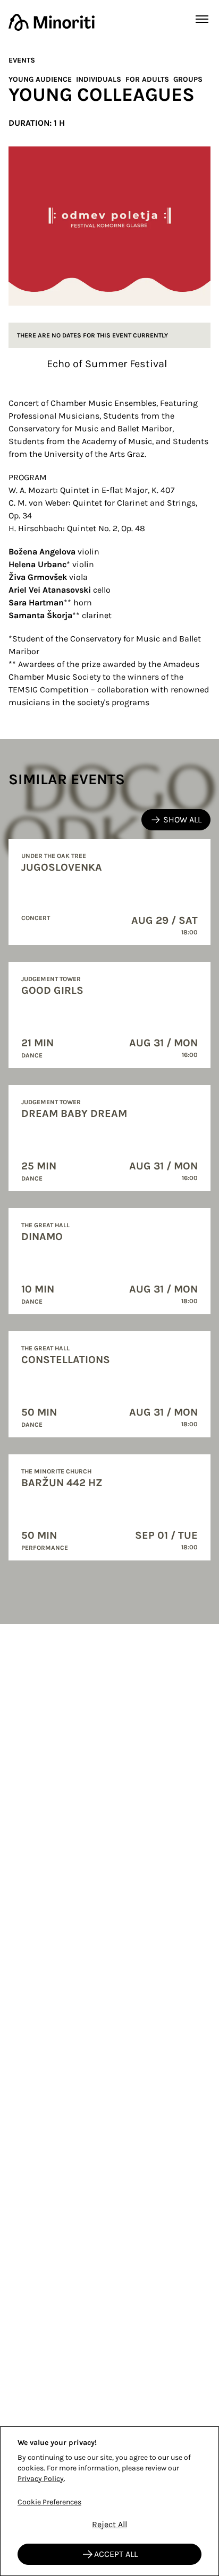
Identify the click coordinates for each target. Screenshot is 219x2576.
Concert (36, 918)
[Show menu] (202, 19)
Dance (32, 1055)
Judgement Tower (51, 979)
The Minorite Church (56, 1471)
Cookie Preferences (49, 2502)
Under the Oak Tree (54, 856)
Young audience (40, 79)
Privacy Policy (41, 2479)
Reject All (109, 2524)
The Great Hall (45, 1225)
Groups (188, 79)
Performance (45, 1548)
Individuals (99, 79)
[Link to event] (109, 892)
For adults (147, 79)
